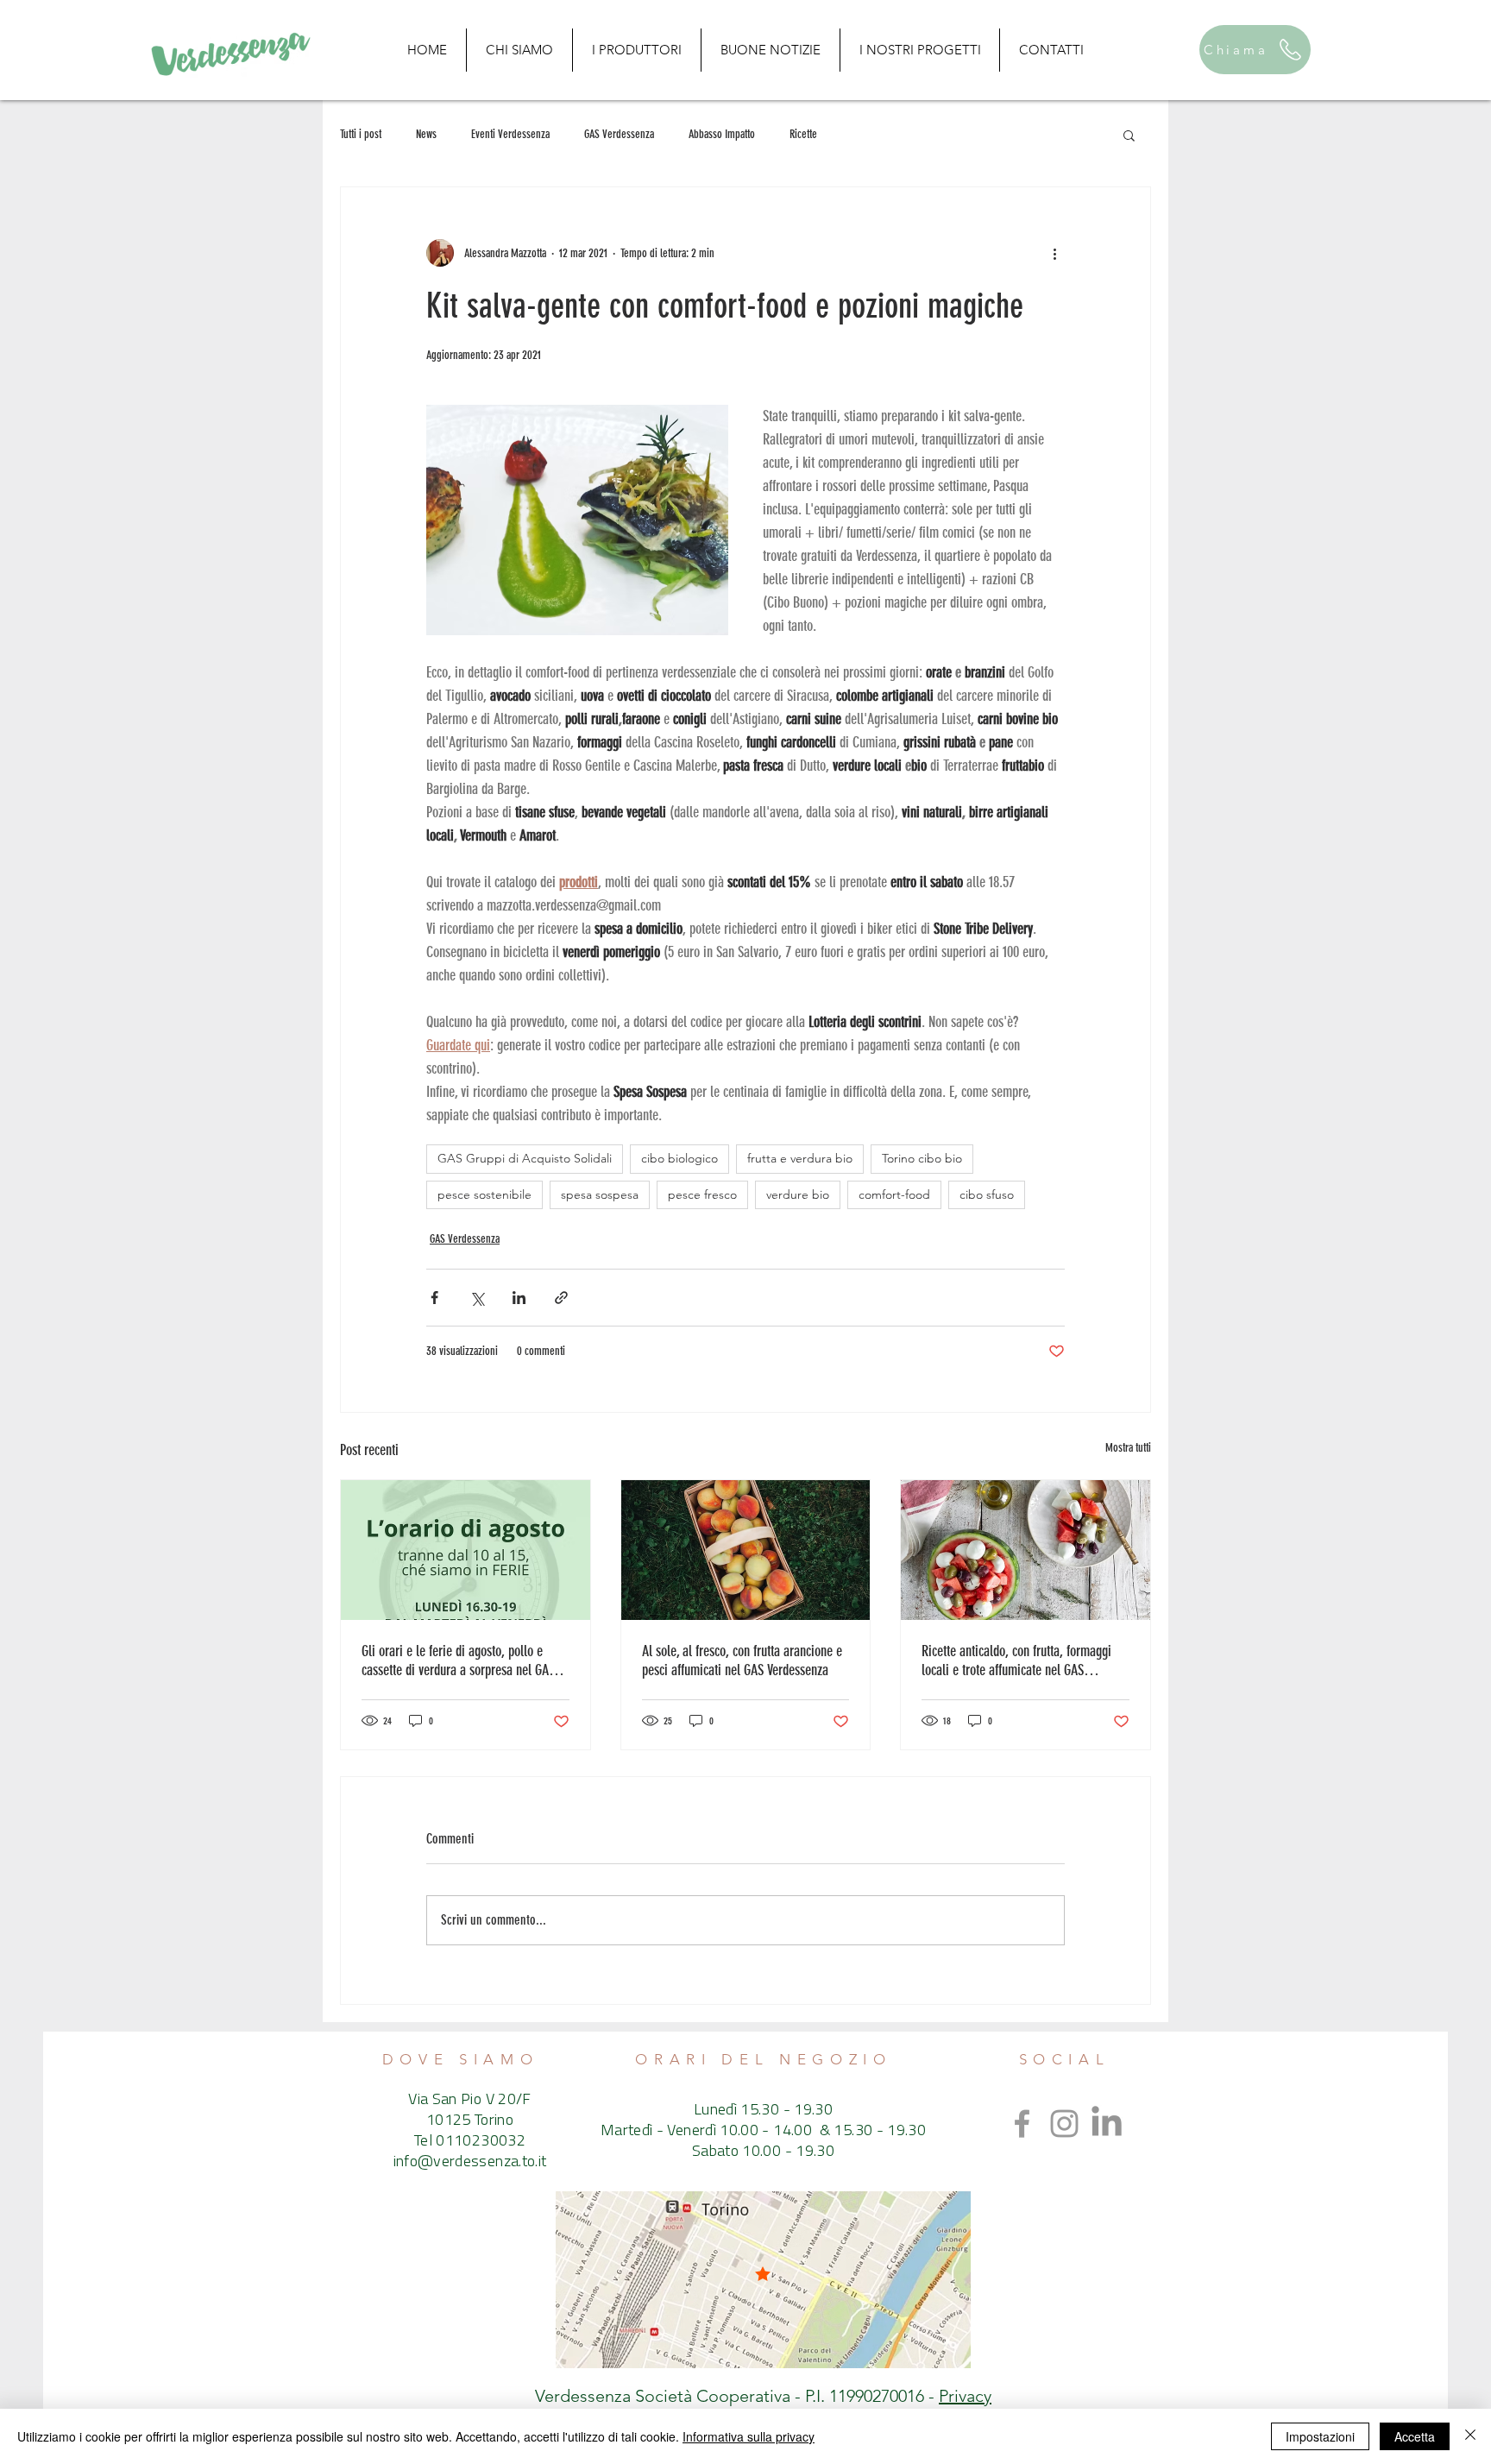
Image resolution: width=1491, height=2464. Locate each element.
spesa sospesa (600, 1194)
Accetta (1415, 2436)
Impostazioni (1320, 2436)
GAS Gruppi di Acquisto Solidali (525, 1158)
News (426, 134)
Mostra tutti (1128, 1448)
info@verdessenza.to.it (470, 2163)
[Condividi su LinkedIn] (519, 1298)
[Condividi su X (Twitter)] (477, 1298)
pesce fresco (702, 1194)
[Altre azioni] (1054, 253)
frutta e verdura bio (800, 1158)
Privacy (965, 2396)
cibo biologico (679, 1158)
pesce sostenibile (484, 1194)
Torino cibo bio (922, 1158)
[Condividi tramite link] (561, 1298)
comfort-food (894, 1194)
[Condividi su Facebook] (434, 1298)
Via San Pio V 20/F (469, 2101)
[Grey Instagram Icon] (1064, 2124)
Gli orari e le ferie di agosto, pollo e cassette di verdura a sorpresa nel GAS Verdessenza (458, 1661)
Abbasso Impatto (722, 134)
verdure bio (798, 1194)
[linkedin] (1107, 2124)
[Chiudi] (1470, 2436)
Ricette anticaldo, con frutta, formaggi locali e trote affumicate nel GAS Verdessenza (1016, 1661)
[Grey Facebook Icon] (1022, 2124)
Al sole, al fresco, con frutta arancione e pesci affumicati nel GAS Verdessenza (742, 1661)
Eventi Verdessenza (510, 134)
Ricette (803, 134)
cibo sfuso (987, 1194)
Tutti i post (361, 134)
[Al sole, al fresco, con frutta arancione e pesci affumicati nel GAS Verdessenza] (746, 1550)
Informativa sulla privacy (749, 2436)
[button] (1129, 135)
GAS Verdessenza (619, 134)
